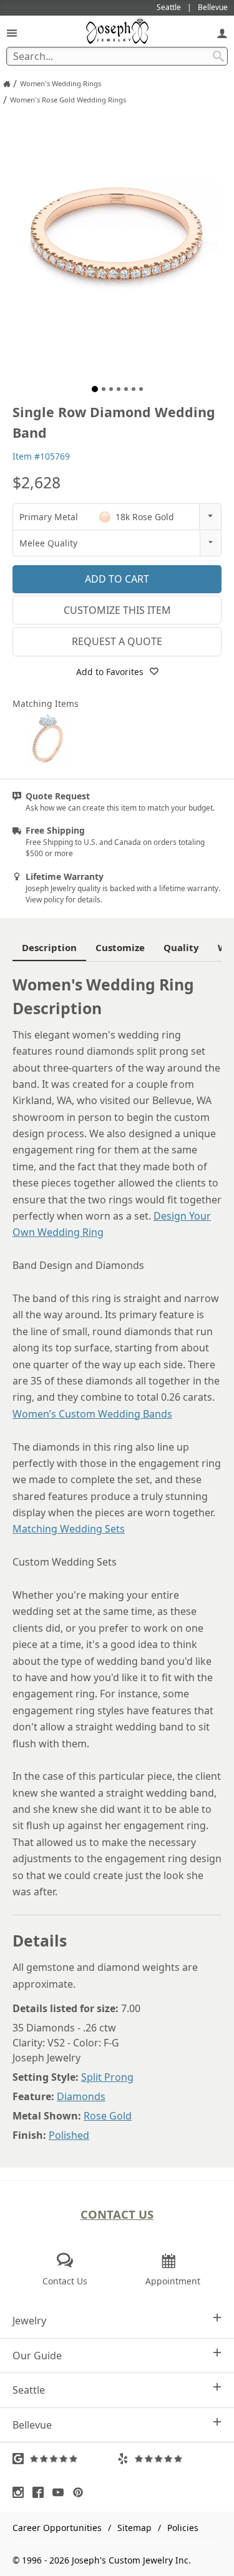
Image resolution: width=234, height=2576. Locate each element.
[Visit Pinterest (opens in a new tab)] (81, 2492)
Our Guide (37, 2356)
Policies (183, 2528)
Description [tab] (49, 947)
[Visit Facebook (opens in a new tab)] (41, 2492)
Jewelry (29, 2321)
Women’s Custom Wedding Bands (92, 1414)
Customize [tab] (120, 947)
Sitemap (134, 2528)
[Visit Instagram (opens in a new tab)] (21, 2492)
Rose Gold (108, 2116)
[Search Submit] (218, 56)
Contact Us (117, 2214)
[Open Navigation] (12, 33)
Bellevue (32, 2425)
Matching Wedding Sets (69, 1529)
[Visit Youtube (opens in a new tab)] (61, 2492)
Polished (69, 2135)
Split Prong (107, 2077)
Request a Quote (117, 641)
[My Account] (222, 33)
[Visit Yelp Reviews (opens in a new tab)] (170, 2459)
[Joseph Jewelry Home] (7, 84)
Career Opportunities (57, 2528)
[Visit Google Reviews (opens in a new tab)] (65, 2459)
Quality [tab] (181, 947)
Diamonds (81, 2096)
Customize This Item (117, 610)
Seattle (29, 2390)
